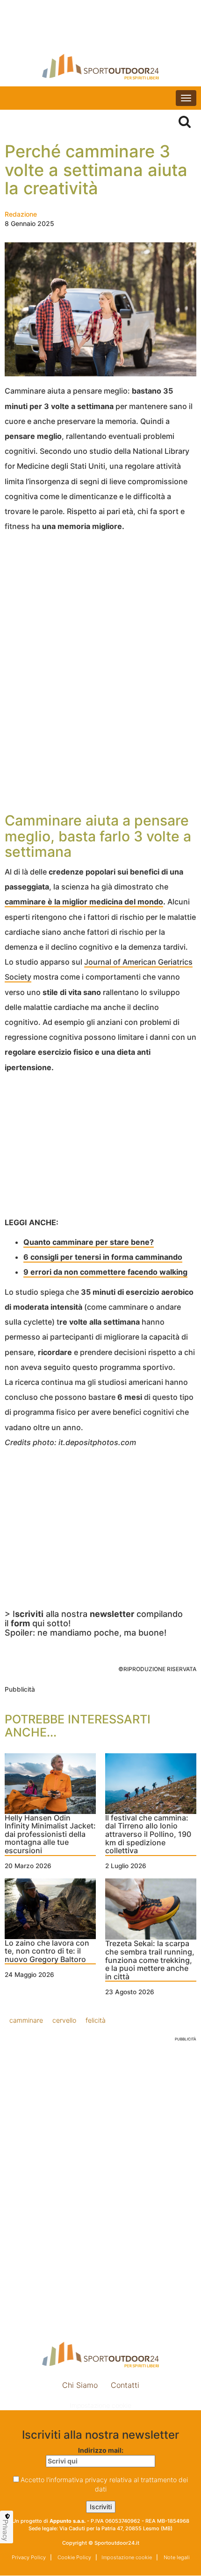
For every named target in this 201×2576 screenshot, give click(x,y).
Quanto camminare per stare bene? (89, 1242)
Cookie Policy (74, 2557)
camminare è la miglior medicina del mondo (84, 902)
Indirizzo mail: (101, 2450)
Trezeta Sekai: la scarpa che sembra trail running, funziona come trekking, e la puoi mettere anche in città (150, 1960)
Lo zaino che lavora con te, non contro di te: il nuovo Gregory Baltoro (47, 1951)
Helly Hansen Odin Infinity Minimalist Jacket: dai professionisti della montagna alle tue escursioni (50, 1835)
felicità (96, 2020)
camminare (26, 2020)
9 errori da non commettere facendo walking (105, 1272)
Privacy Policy (29, 2557)
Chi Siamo (80, 2385)
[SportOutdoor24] (100, 67)
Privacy (6, 2530)
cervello (64, 2020)
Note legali (176, 2557)
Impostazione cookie (100, 2405)
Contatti (125, 2385)
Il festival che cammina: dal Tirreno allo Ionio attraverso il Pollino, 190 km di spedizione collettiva (148, 1835)
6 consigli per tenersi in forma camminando (103, 1257)
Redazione (21, 214)
